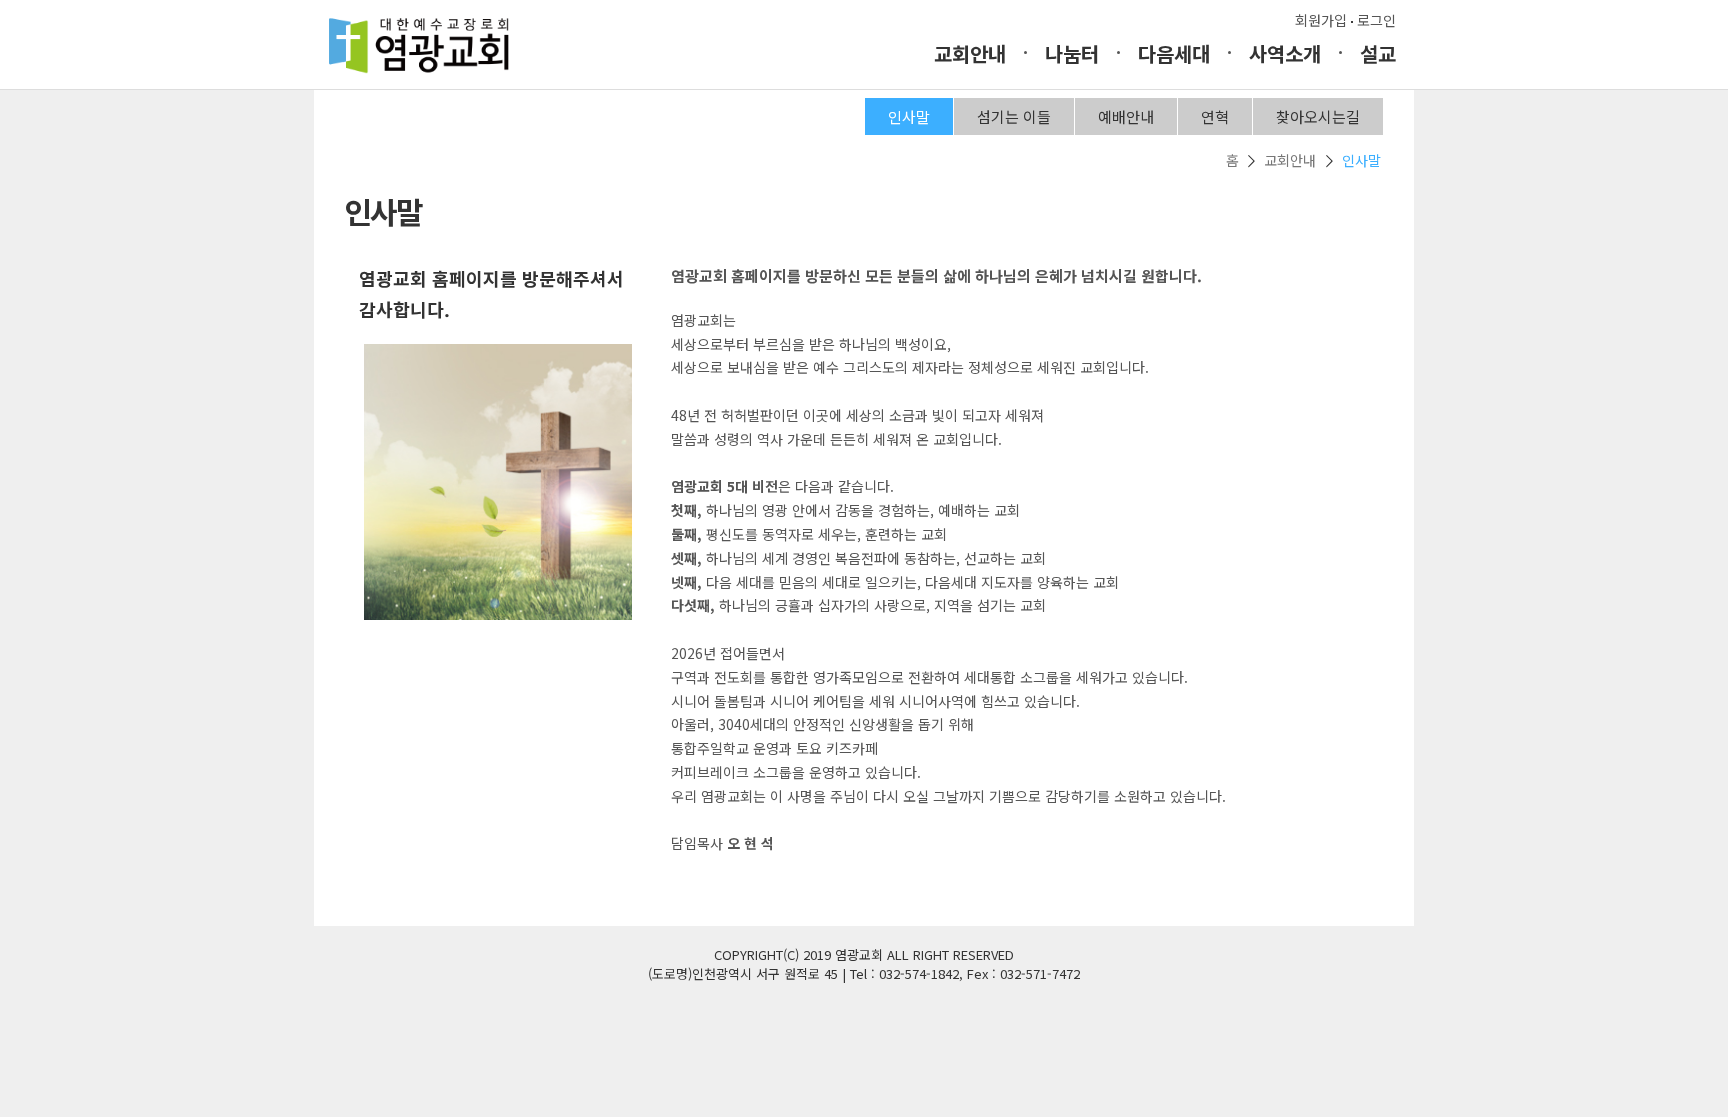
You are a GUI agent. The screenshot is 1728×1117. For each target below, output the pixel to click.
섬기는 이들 (1014, 116)
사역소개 (1285, 53)
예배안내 (1126, 116)
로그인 (1376, 20)
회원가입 (1321, 20)
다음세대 (1174, 53)
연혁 (1215, 116)
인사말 (909, 116)
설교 (1378, 53)
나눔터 (1072, 53)
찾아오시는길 (1318, 116)
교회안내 (970, 53)
